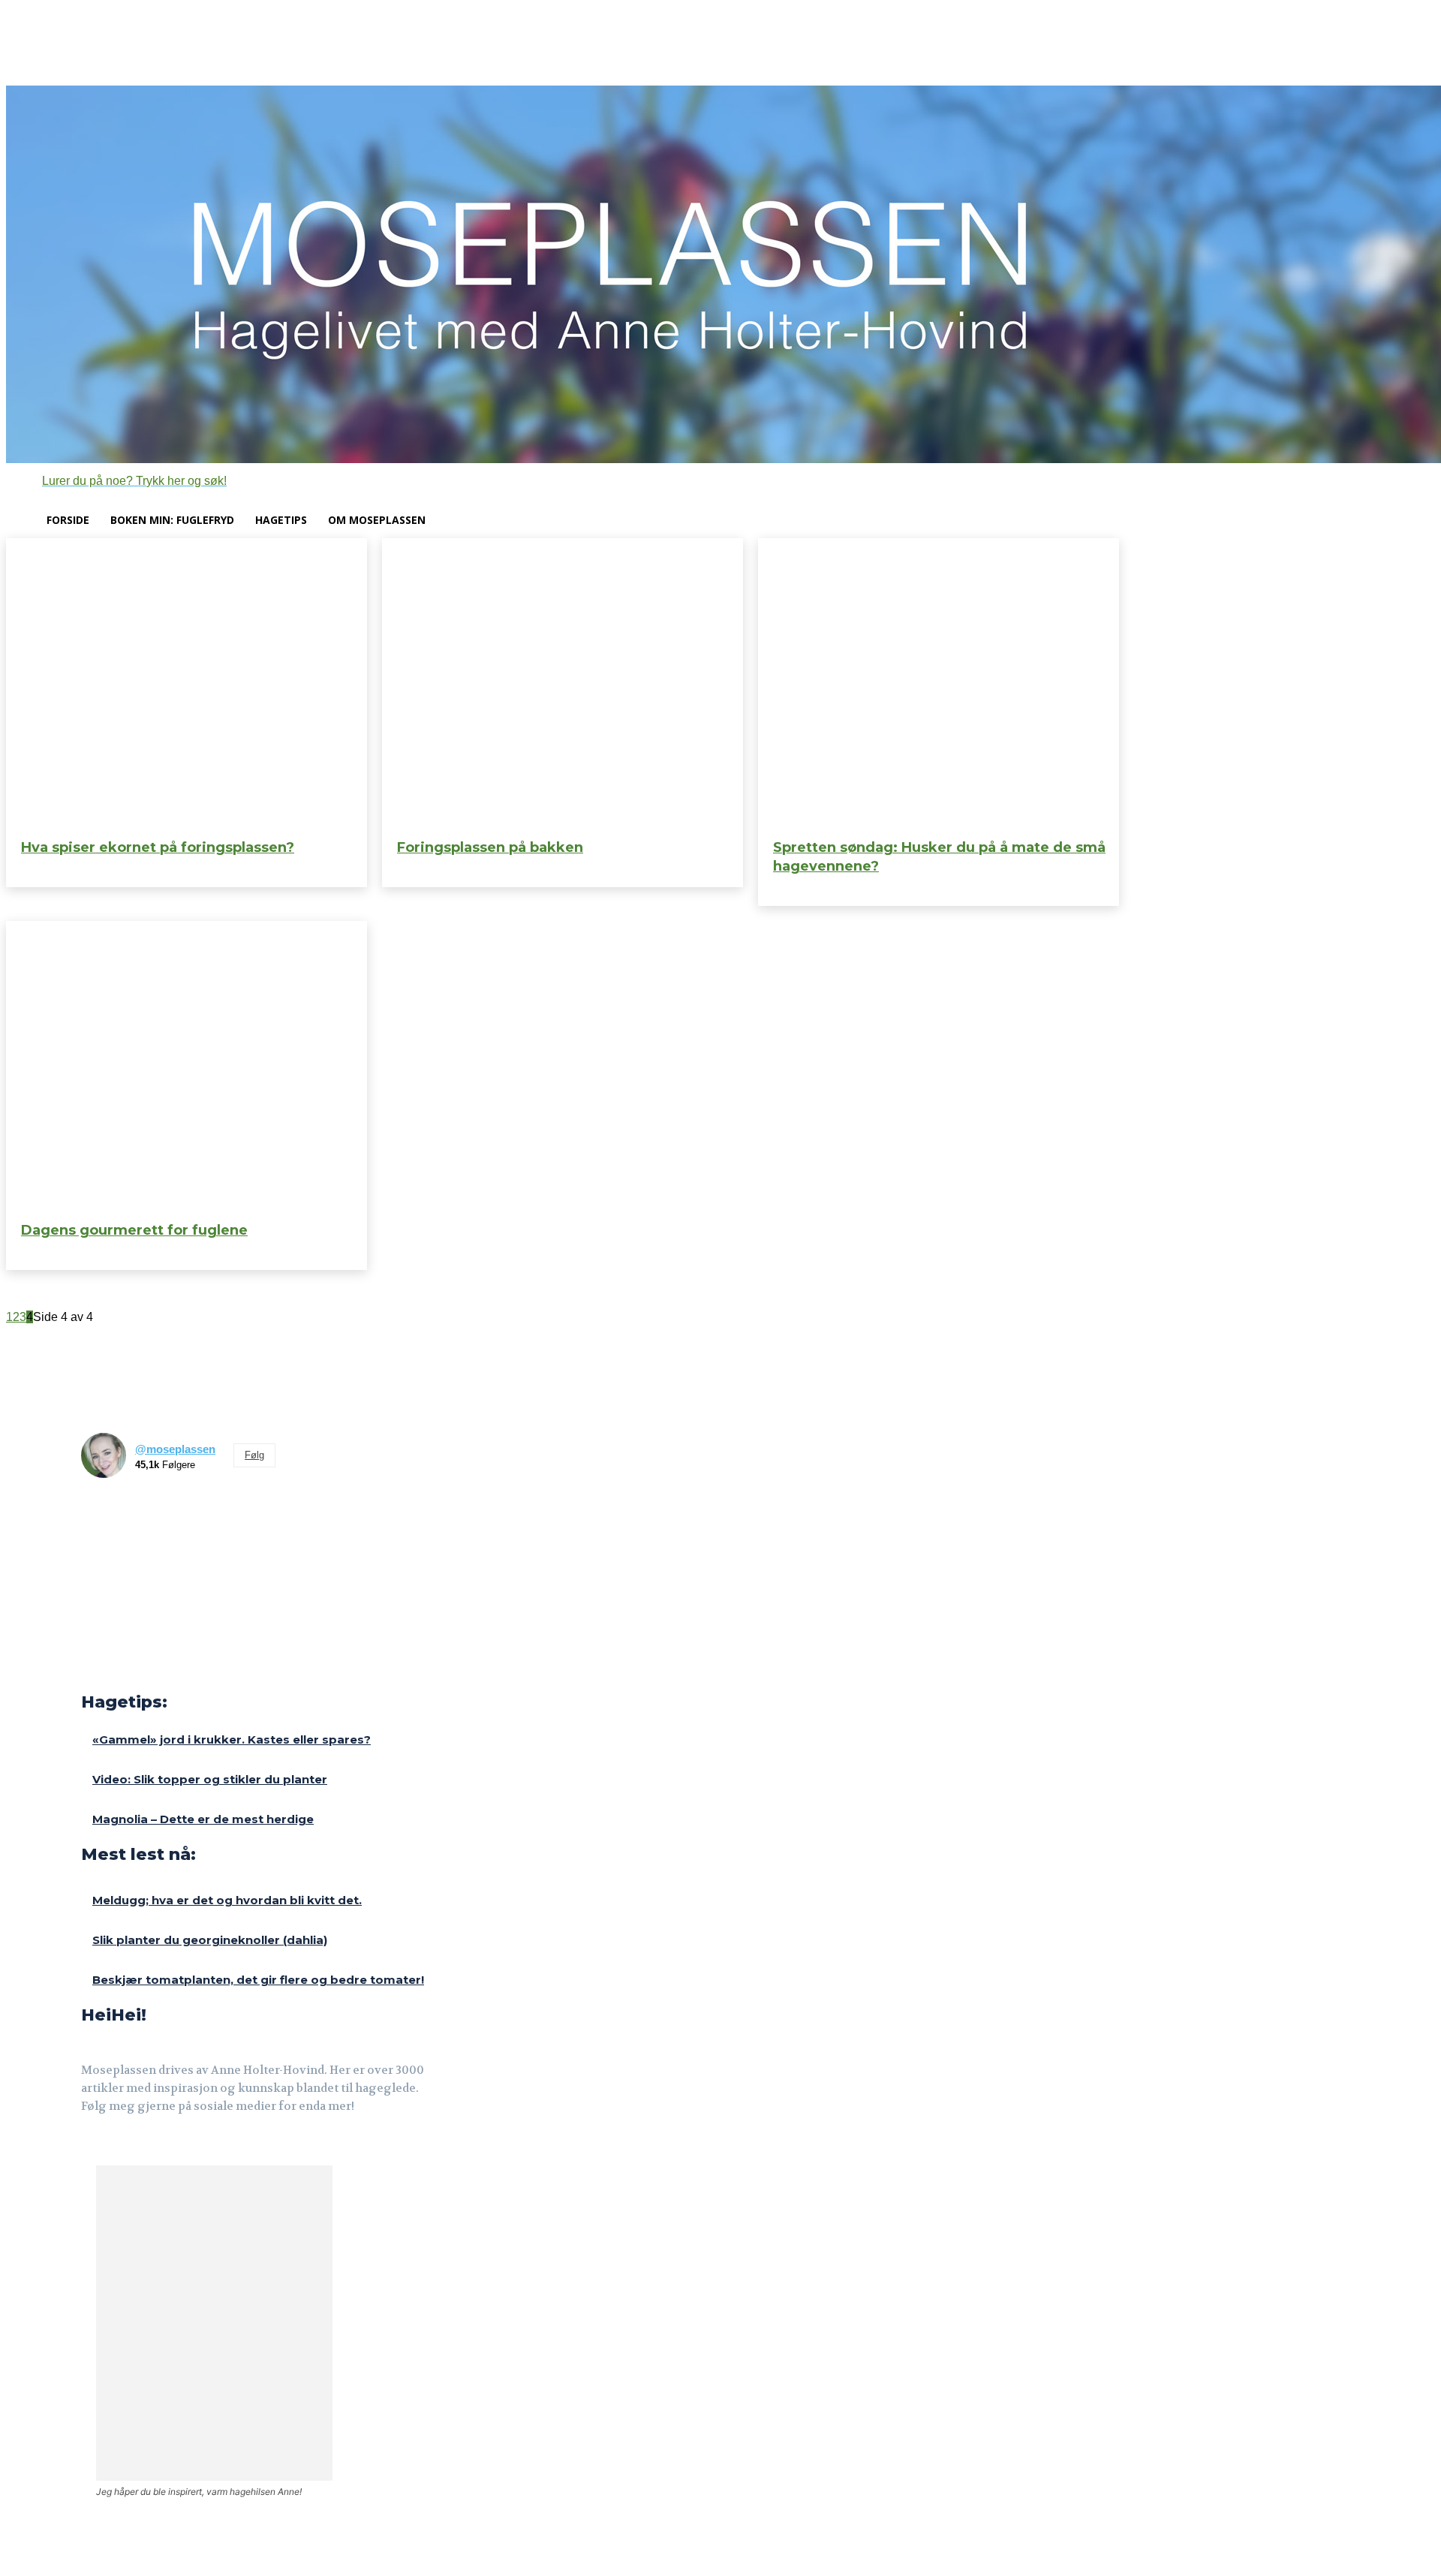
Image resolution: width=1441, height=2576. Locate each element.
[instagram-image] (106, 1515)
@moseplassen (175, 1449)
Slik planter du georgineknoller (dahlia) (210, 1940)
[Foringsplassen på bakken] (563, 683)
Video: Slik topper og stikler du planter (210, 1779)
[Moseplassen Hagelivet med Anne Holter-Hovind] (720, 274)
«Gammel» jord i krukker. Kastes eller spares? (232, 1739)
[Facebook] (91, 2148)
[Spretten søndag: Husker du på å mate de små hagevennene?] (939, 683)
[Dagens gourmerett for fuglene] (187, 1065)
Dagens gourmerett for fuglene (134, 1230)
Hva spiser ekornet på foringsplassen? (158, 847)
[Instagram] (126, 2148)
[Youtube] (162, 2148)
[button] (116, 481)
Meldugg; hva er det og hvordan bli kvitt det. (227, 1900)
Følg (254, 1455)
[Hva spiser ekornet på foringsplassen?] (187, 683)
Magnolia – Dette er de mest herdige (203, 1819)
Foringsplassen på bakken (490, 847)
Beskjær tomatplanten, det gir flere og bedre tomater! (258, 1980)
